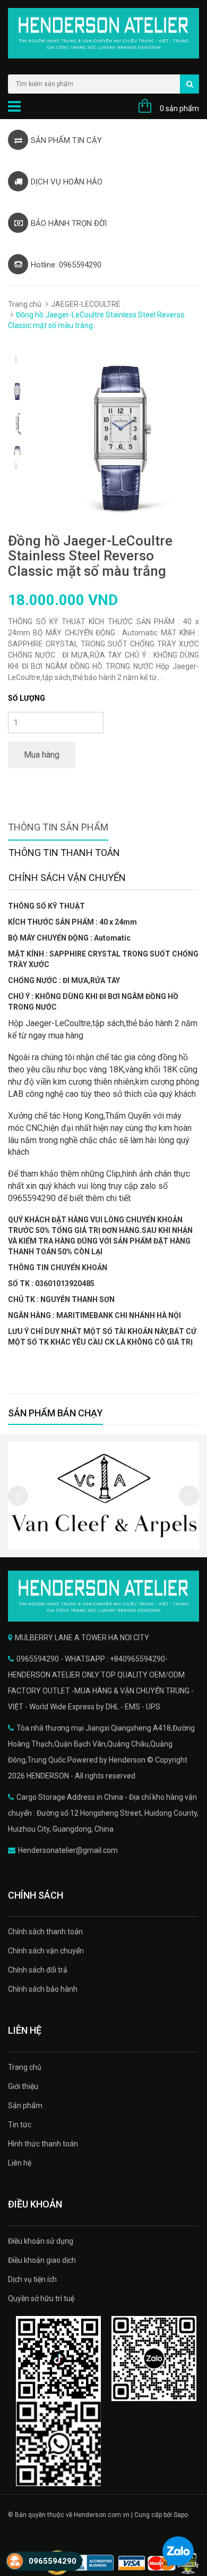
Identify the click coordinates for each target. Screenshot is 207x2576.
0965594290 (53, 2561)
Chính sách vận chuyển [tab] (67, 878)
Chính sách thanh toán (45, 1932)
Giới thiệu (23, 2086)
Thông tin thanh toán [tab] (64, 853)
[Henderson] (103, 1596)
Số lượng (27, 698)
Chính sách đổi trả (38, 1970)
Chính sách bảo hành (43, 1989)
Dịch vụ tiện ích (32, 2279)
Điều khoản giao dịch (42, 2260)
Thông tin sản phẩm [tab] (58, 827)
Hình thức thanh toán (43, 2144)
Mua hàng (42, 755)
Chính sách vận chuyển (46, 1951)
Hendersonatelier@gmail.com (68, 1850)
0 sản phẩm (179, 108)
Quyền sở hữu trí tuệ (41, 2298)
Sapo (181, 2515)
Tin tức (20, 2125)
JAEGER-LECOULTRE (86, 304)
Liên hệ (20, 2163)
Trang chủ (25, 304)
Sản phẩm (25, 2105)
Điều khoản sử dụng (41, 2241)
